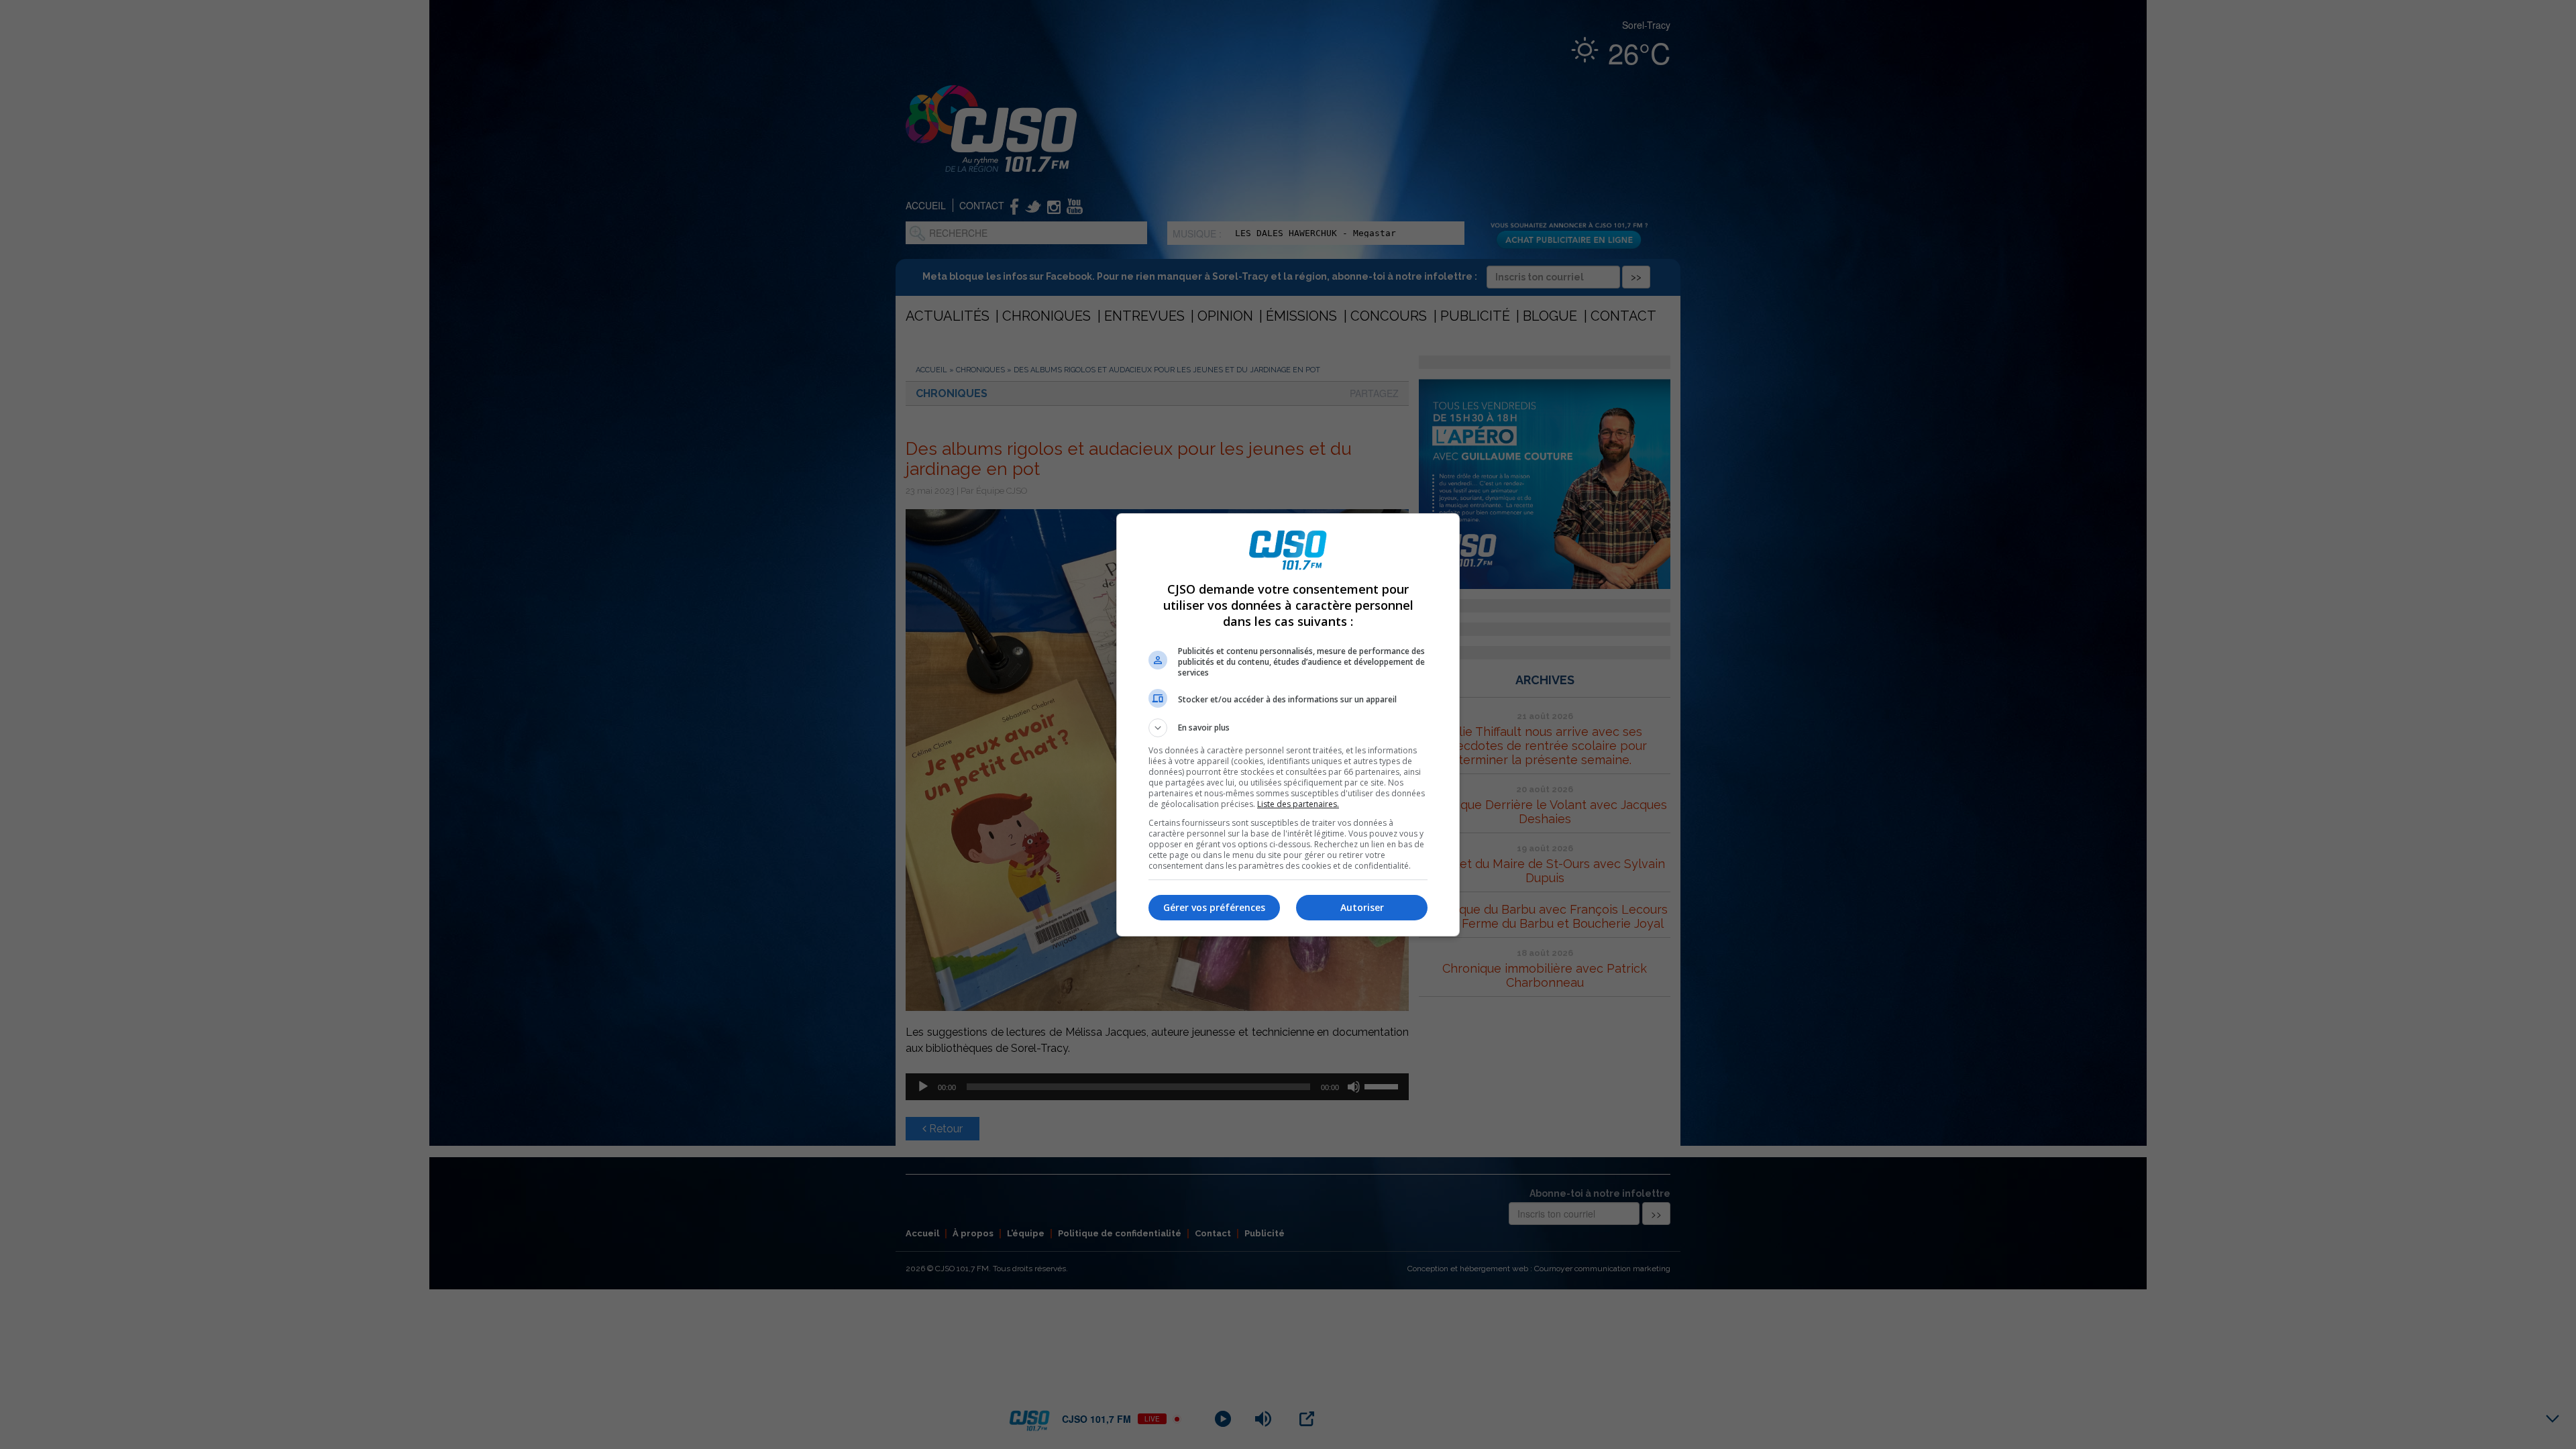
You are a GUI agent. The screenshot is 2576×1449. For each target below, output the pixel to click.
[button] (1288, 728)
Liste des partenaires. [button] (1298, 804)
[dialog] (1288, 725)
